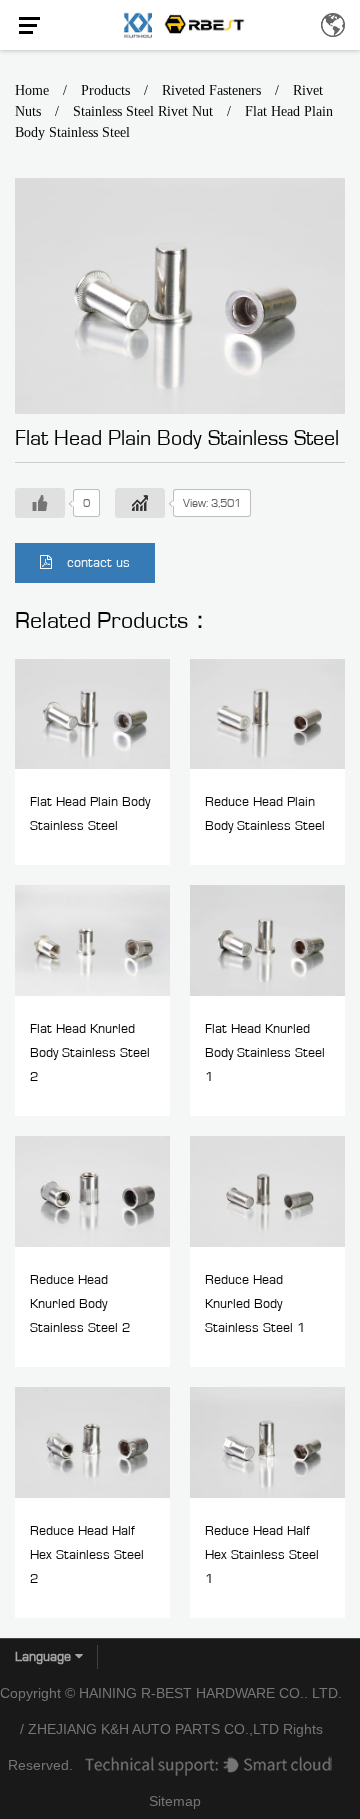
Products (105, 90)
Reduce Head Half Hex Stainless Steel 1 (262, 1555)
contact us (98, 563)
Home (32, 90)
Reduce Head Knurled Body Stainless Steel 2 (80, 1304)
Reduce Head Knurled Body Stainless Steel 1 (255, 1304)
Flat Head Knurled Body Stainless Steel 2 (90, 1053)
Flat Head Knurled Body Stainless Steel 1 (265, 1053)
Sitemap (175, 1801)
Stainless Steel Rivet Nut (143, 111)
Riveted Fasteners (211, 90)
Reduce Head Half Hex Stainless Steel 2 (87, 1555)
